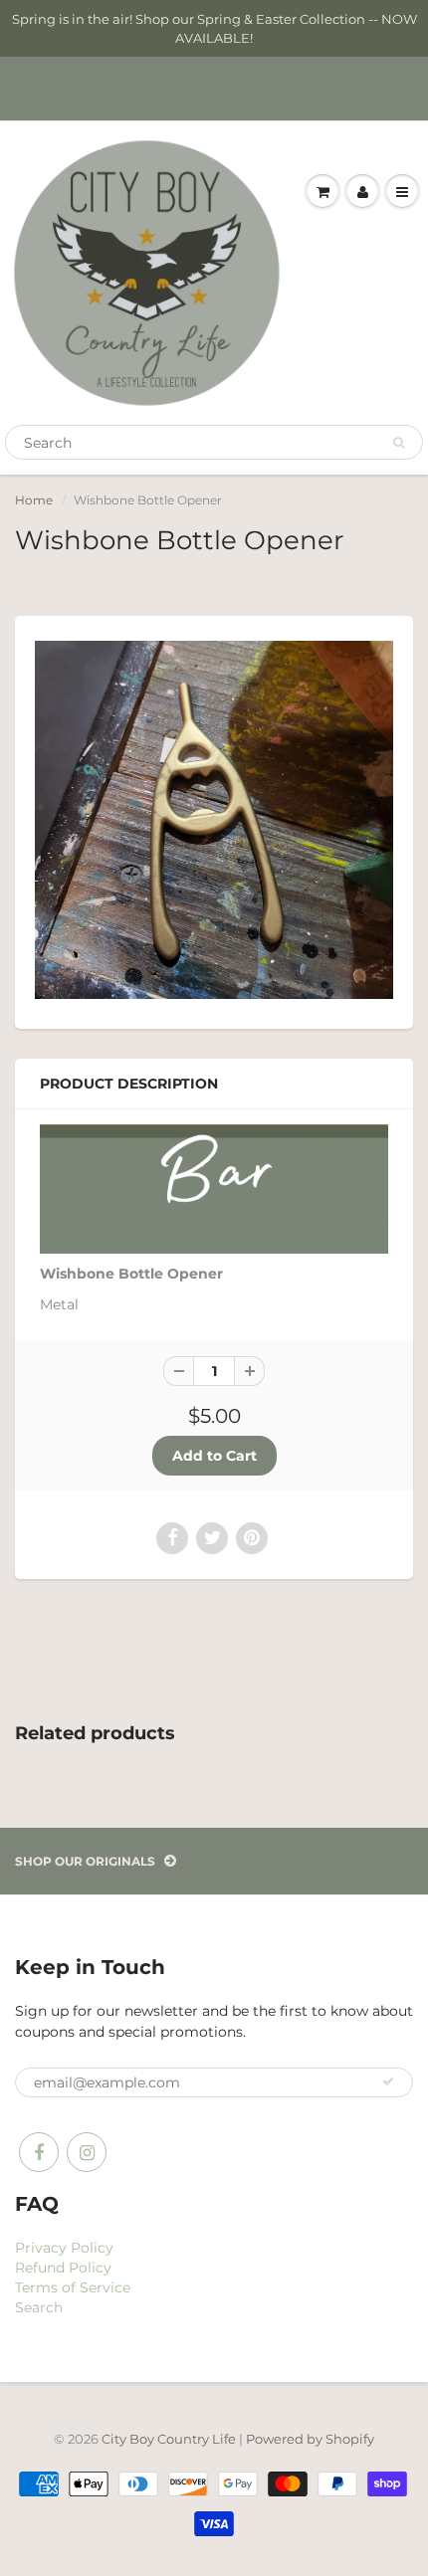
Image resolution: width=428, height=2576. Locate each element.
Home (34, 500)
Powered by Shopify (310, 2439)
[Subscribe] (388, 2081)
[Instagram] (87, 2152)
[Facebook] (39, 2152)
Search (39, 2307)
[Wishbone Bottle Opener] (214, 820)
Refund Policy (63, 2268)
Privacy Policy (64, 2248)
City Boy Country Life (169, 2439)
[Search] (399, 443)
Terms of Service (73, 2287)
